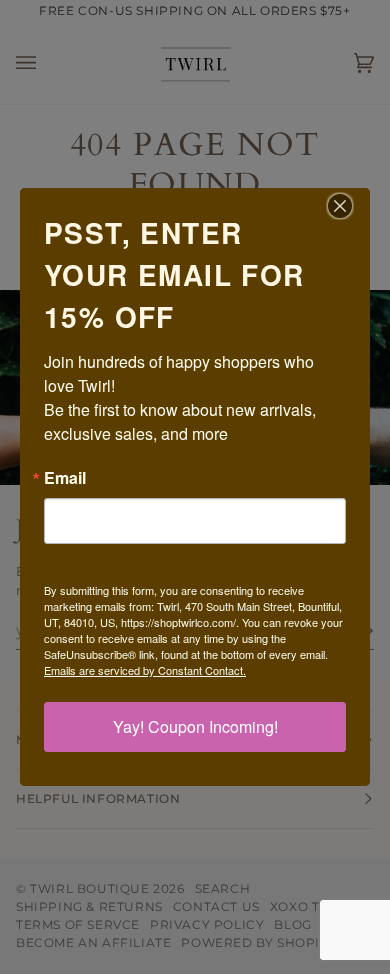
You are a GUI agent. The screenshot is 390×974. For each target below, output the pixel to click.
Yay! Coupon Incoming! (195, 726)
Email (65, 478)
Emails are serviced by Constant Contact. (145, 670)
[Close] (352, 206)
